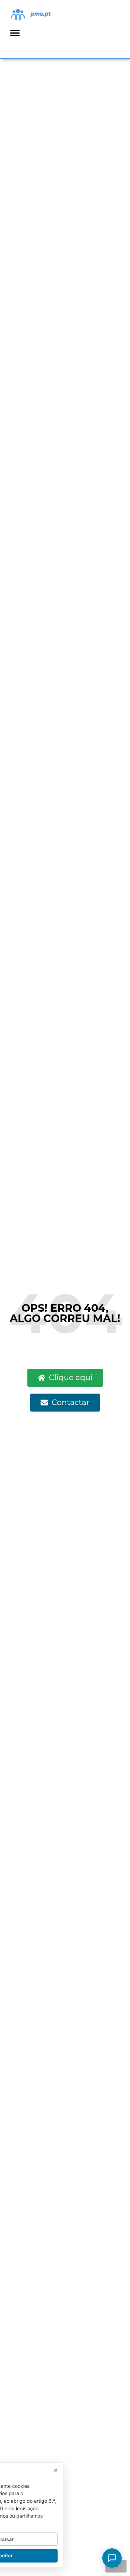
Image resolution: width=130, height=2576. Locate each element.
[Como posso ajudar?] (112, 2558)
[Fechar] (56, 2470)
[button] (15, 33)
